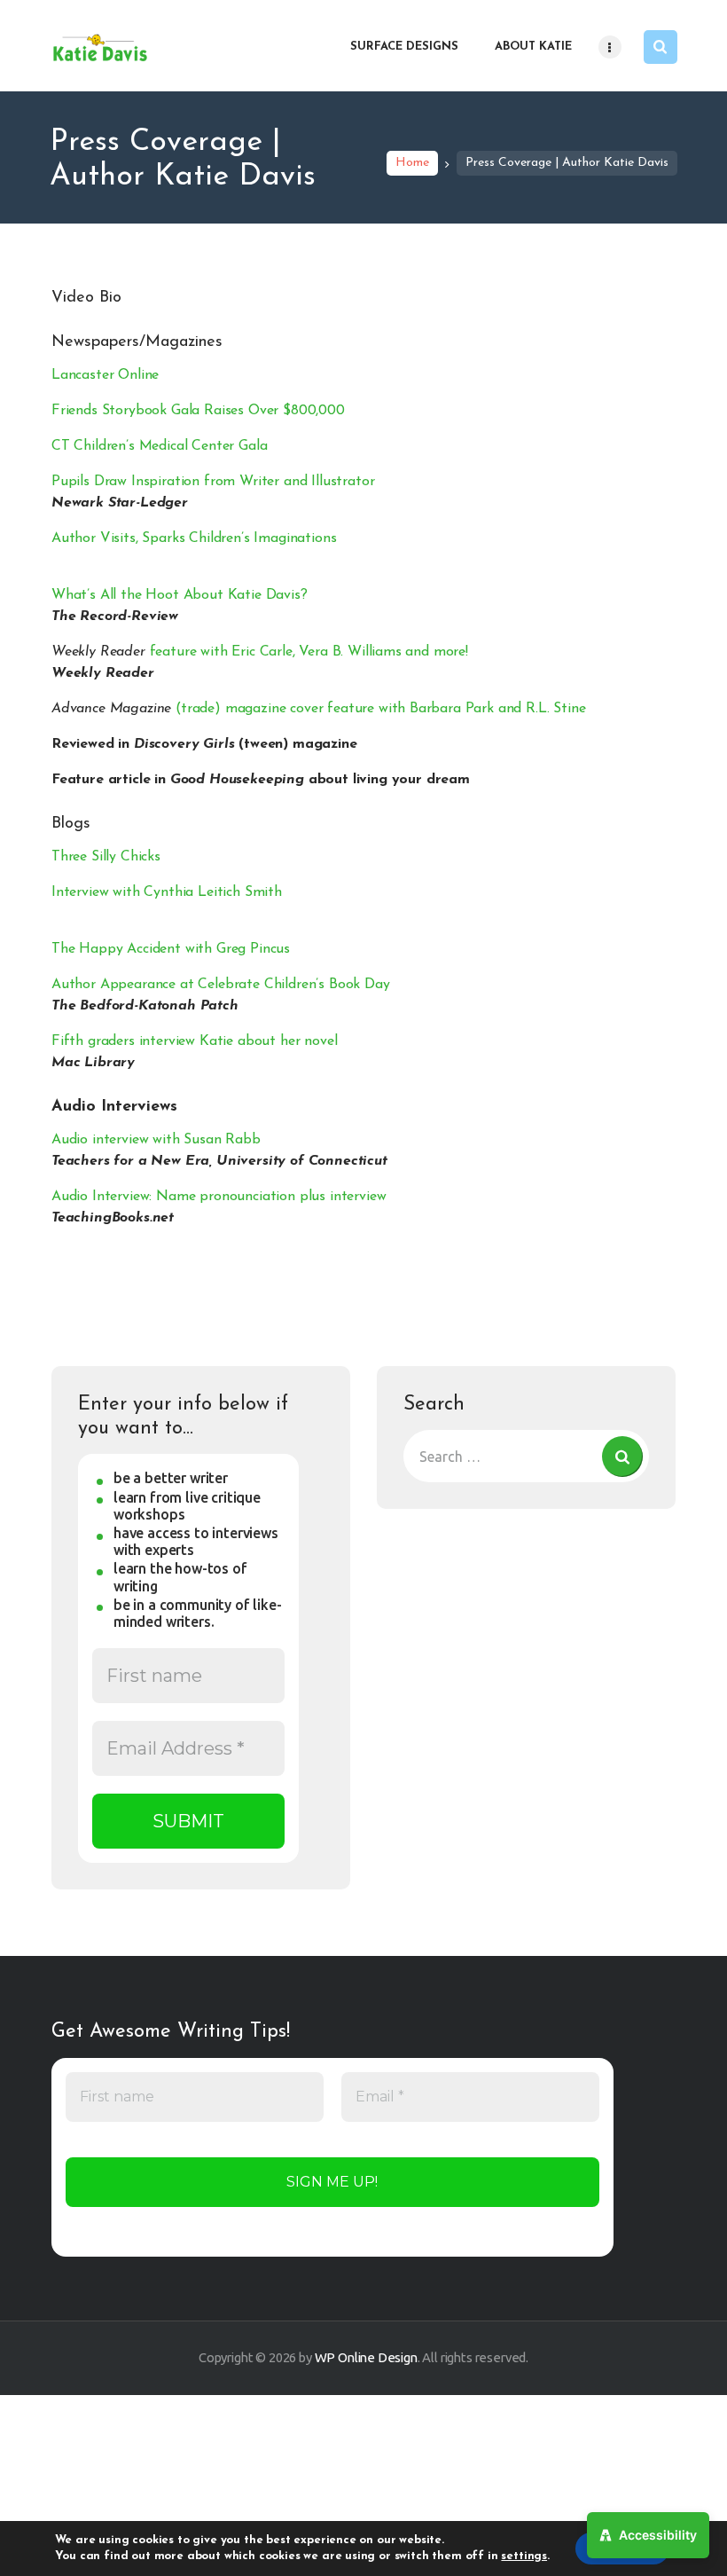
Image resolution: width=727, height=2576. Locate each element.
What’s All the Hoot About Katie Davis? (180, 595)
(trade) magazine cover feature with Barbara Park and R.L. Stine (318, 709)
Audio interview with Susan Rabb (156, 1140)
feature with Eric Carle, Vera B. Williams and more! (260, 652)
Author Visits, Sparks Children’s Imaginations (194, 538)
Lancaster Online (105, 375)
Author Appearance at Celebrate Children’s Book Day (221, 985)
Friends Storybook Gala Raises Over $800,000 (198, 411)
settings (524, 2556)
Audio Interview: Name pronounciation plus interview (219, 1197)
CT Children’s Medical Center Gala (159, 446)
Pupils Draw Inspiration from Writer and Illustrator (213, 482)
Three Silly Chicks (106, 857)
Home (412, 163)
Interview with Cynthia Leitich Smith (167, 892)
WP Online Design (366, 2357)
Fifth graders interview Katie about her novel (194, 1041)
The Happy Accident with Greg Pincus (171, 949)
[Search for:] (526, 1457)
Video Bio (86, 298)
